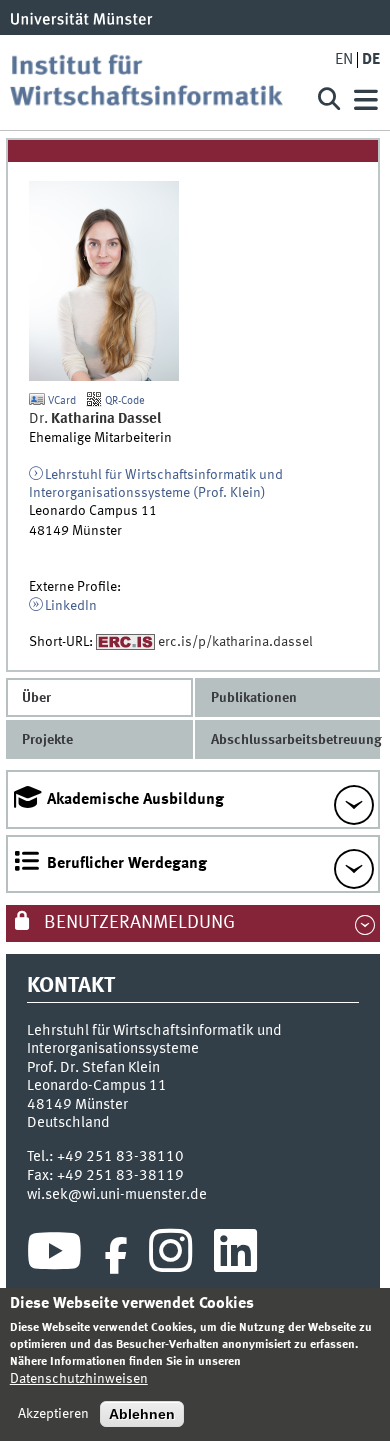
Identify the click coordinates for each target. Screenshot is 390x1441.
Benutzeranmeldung (137, 923)
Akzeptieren (53, 1414)
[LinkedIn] (235, 1256)
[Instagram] (170, 1256)
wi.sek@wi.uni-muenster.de (117, 1195)
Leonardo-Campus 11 (97, 1086)
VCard (60, 401)
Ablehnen (142, 1414)
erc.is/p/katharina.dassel (235, 642)
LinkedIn (71, 606)
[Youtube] (54, 1256)
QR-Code (123, 401)
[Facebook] (116, 1256)
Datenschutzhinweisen (79, 1379)
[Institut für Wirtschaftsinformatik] (154, 82)
